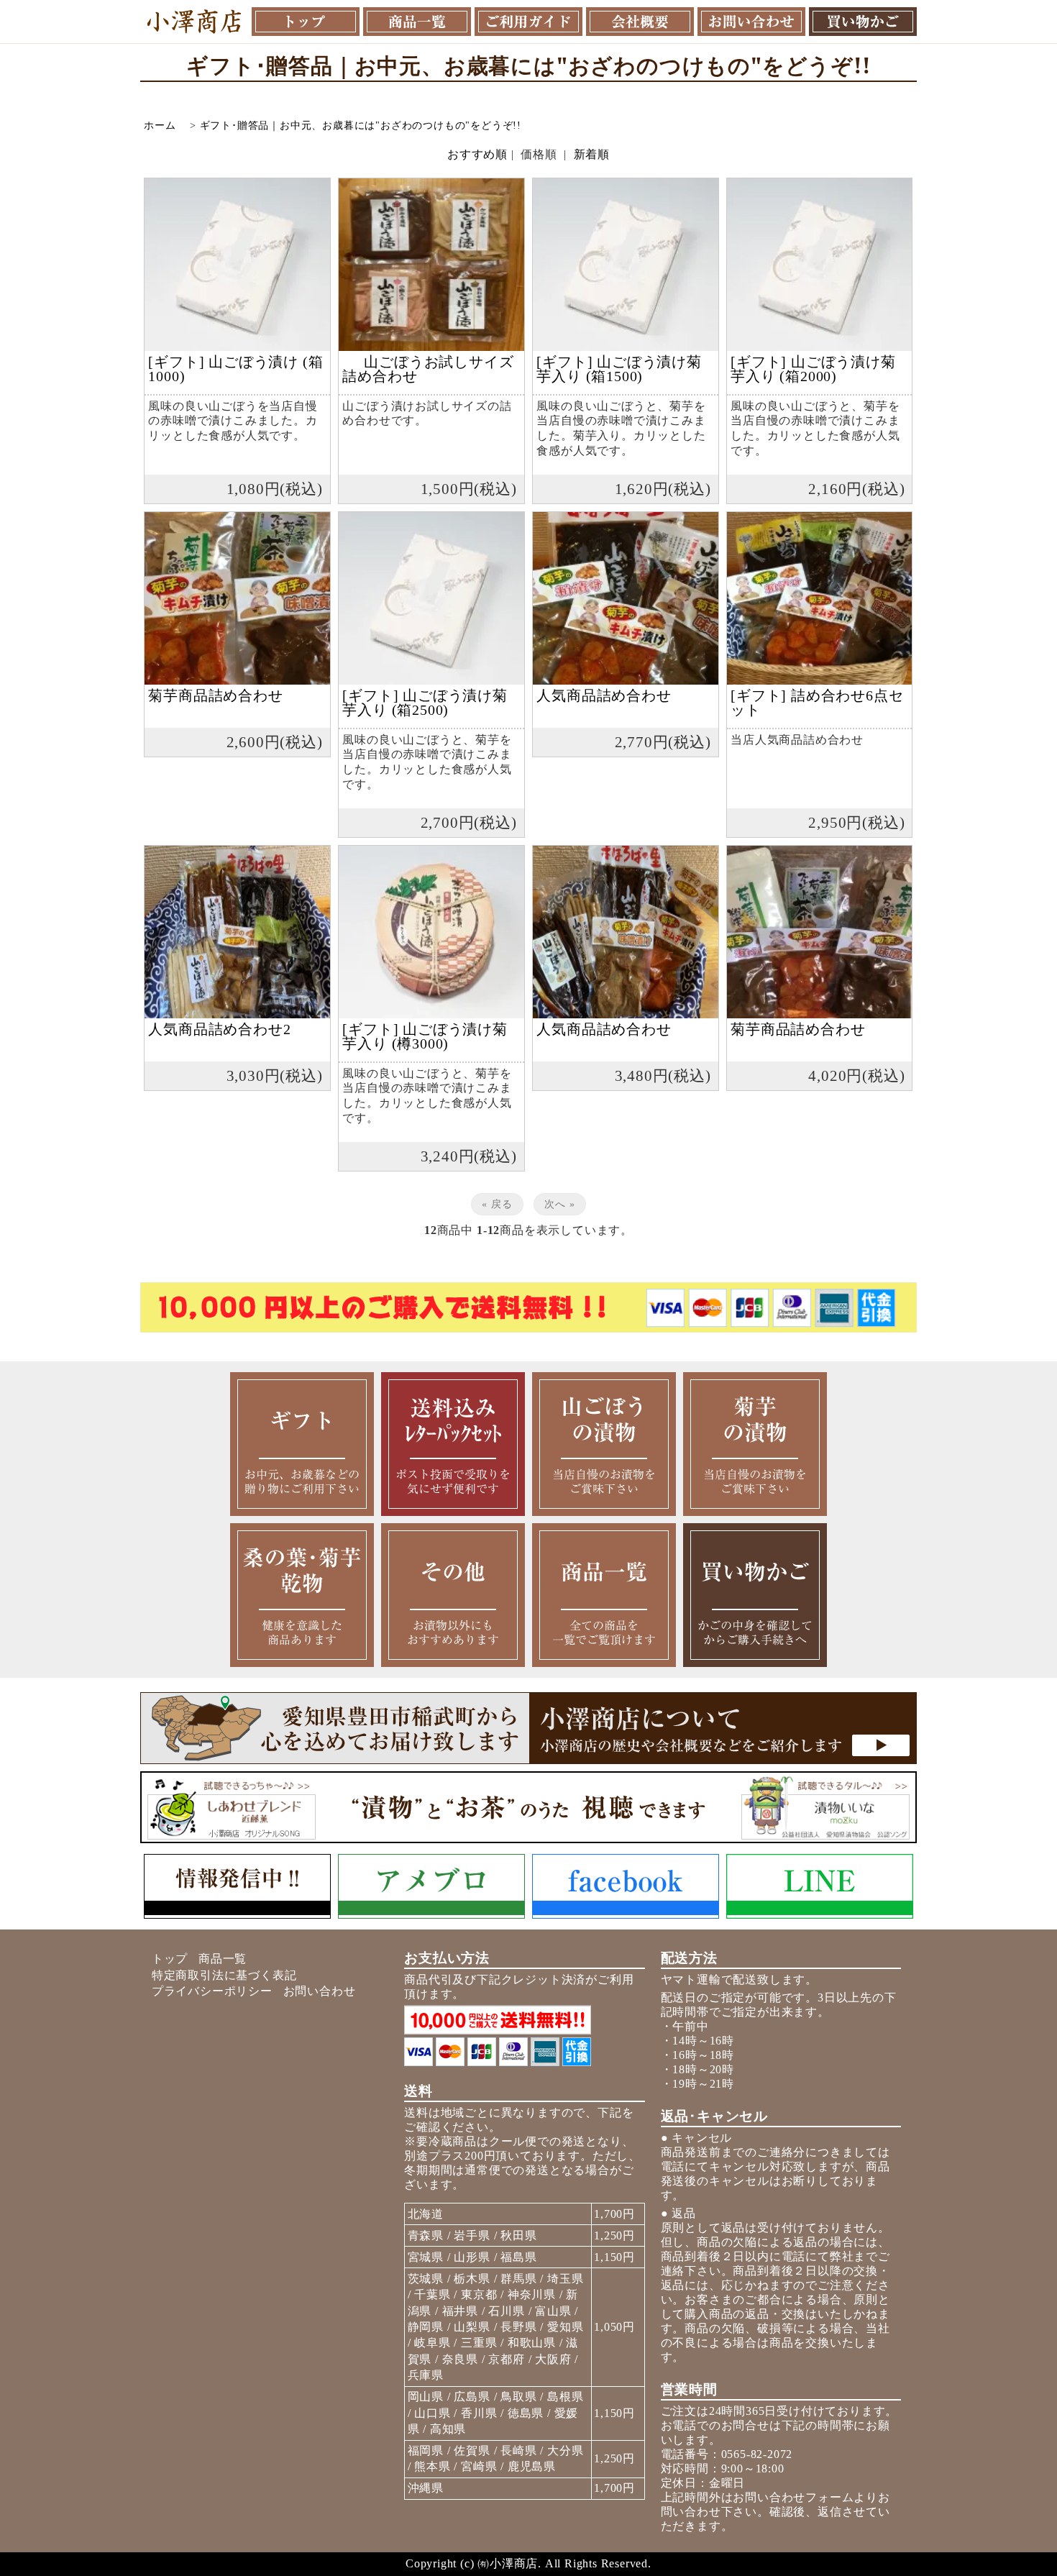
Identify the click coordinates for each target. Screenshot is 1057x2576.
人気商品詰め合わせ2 (219, 1029)
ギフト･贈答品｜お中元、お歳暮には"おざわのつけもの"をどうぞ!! (361, 125)
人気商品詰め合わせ (604, 695)
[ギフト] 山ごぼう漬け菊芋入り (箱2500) (425, 703)
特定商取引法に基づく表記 (224, 1975)
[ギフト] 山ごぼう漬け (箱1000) (235, 369)
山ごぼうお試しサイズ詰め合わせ (428, 369)
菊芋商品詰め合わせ (215, 695)
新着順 (592, 154)
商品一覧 (223, 1959)
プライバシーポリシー (212, 1991)
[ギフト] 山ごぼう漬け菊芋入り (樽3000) (425, 1036)
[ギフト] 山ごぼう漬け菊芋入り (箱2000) (813, 369)
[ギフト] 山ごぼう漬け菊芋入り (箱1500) (619, 369)
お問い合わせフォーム (793, 2497)
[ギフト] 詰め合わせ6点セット (817, 703)
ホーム (160, 125)
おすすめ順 (477, 154)
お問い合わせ (320, 1991)
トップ (170, 1959)
